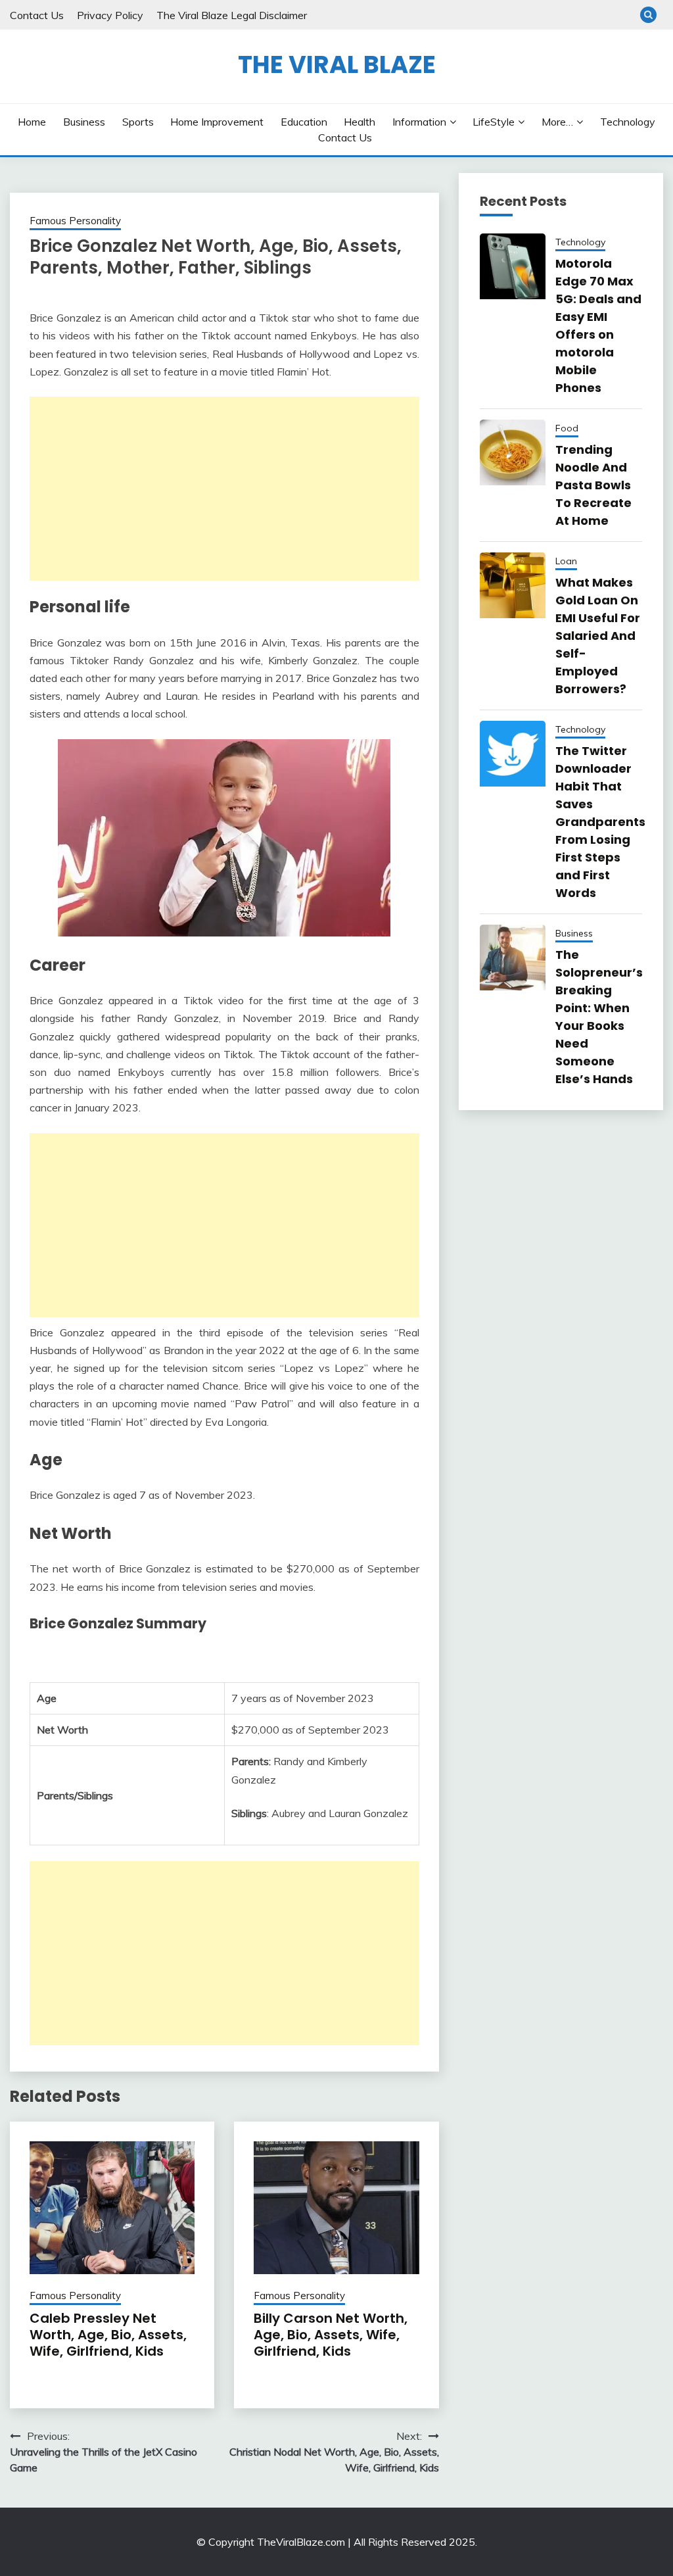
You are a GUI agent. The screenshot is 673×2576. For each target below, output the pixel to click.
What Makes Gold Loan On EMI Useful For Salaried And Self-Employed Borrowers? (598, 636)
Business (84, 122)
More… (557, 122)
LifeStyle (494, 122)
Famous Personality (75, 221)
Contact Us (37, 15)
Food (567, 428)
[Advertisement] (224, 489)
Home (32, 122)
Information (419, 122)
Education (304, 122)
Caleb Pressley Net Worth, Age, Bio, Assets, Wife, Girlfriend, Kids (108, 2335)
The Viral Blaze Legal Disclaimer (232, 15)
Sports (138, 122)
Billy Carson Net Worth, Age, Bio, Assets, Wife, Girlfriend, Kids (331, 2335)
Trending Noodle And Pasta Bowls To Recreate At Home (593, 485)
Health (360, 122)
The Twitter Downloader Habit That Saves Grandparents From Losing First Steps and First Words (600, 822)
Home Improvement (217, 122)
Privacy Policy (110, 15)
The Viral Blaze (337, 64)
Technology (628, 122)
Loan (566, 561)
